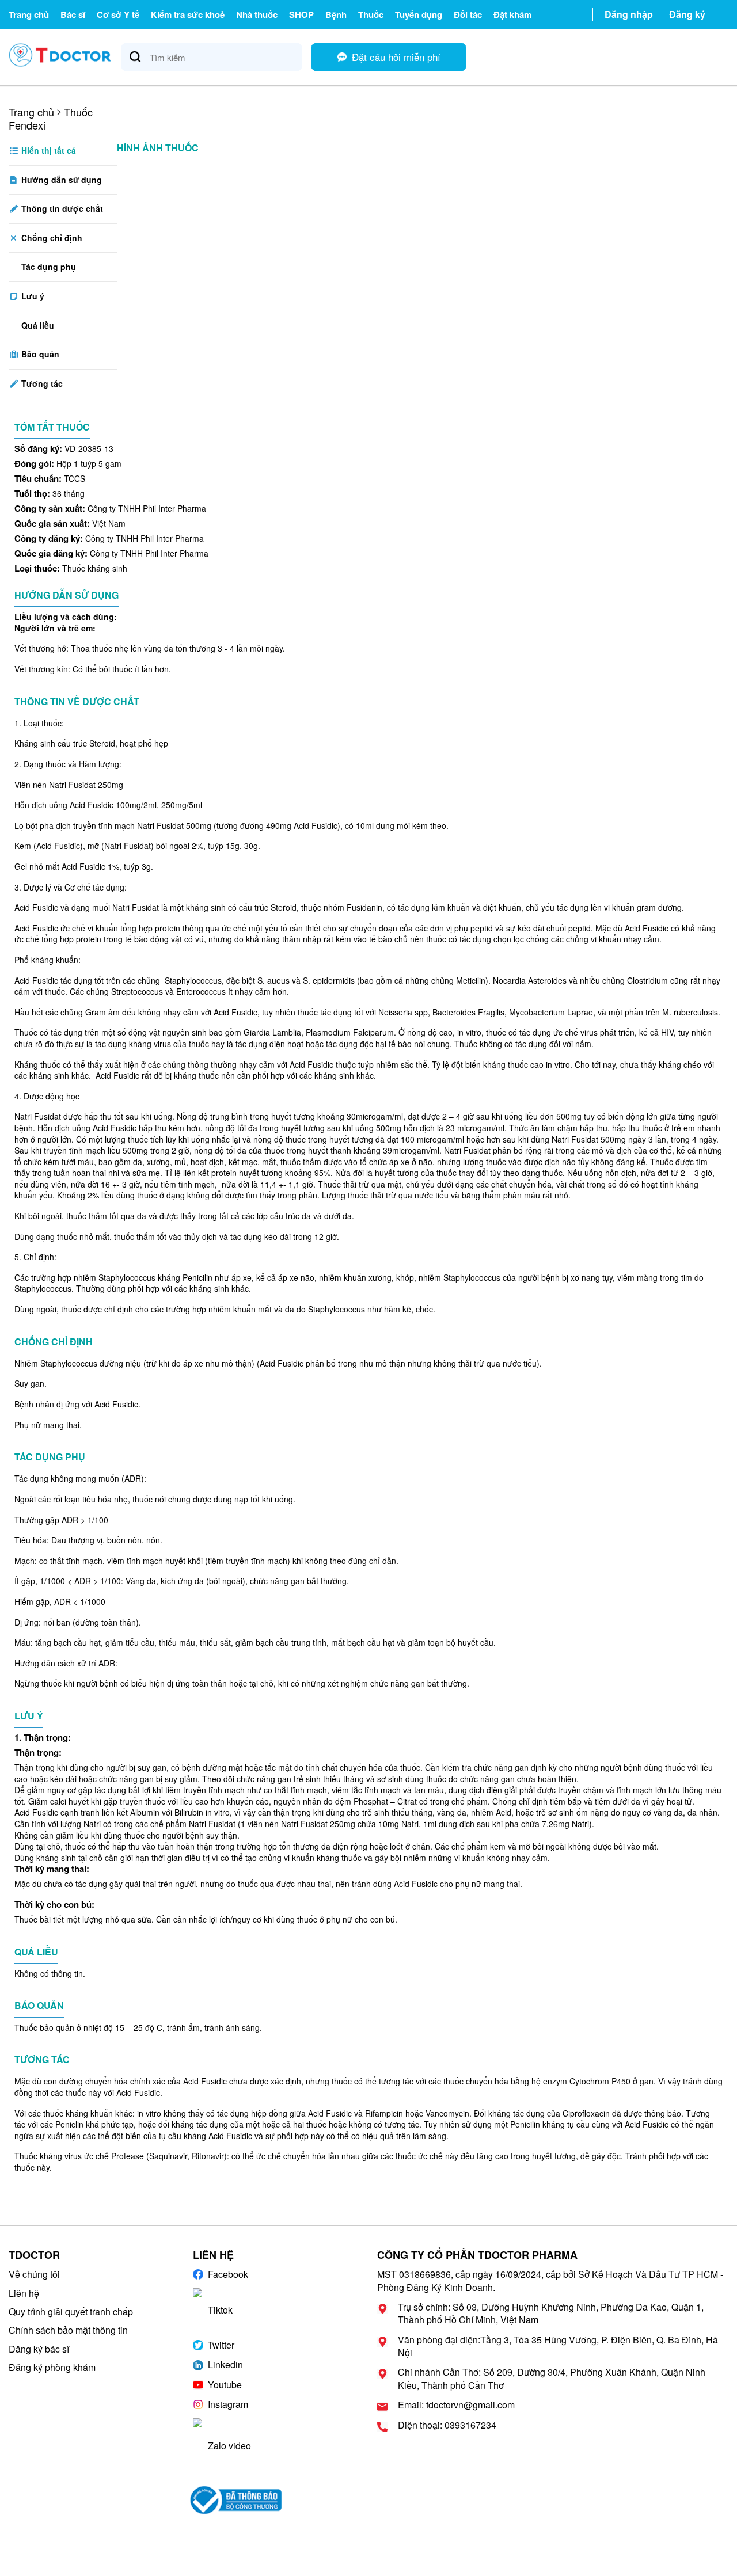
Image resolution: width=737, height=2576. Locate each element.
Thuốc (371, 14)
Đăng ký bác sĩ (39, 2349)
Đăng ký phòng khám (52, 2367)
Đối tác (468, 14)
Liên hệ (24, 2293)
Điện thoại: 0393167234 (447, 2425)
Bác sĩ (73, 14)
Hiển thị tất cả (48, 150)
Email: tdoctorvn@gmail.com (456, 2405)
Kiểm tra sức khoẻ (188, 14)
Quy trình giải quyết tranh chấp (71, 2311)
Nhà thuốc (257, 14)
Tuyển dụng (419, 14)
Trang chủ (29, 14)
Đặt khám (512, 14)
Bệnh (336, 14)
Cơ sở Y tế (118, 14)
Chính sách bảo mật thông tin (68, 2330)
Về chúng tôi (34, 2274)
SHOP (301, 14)
